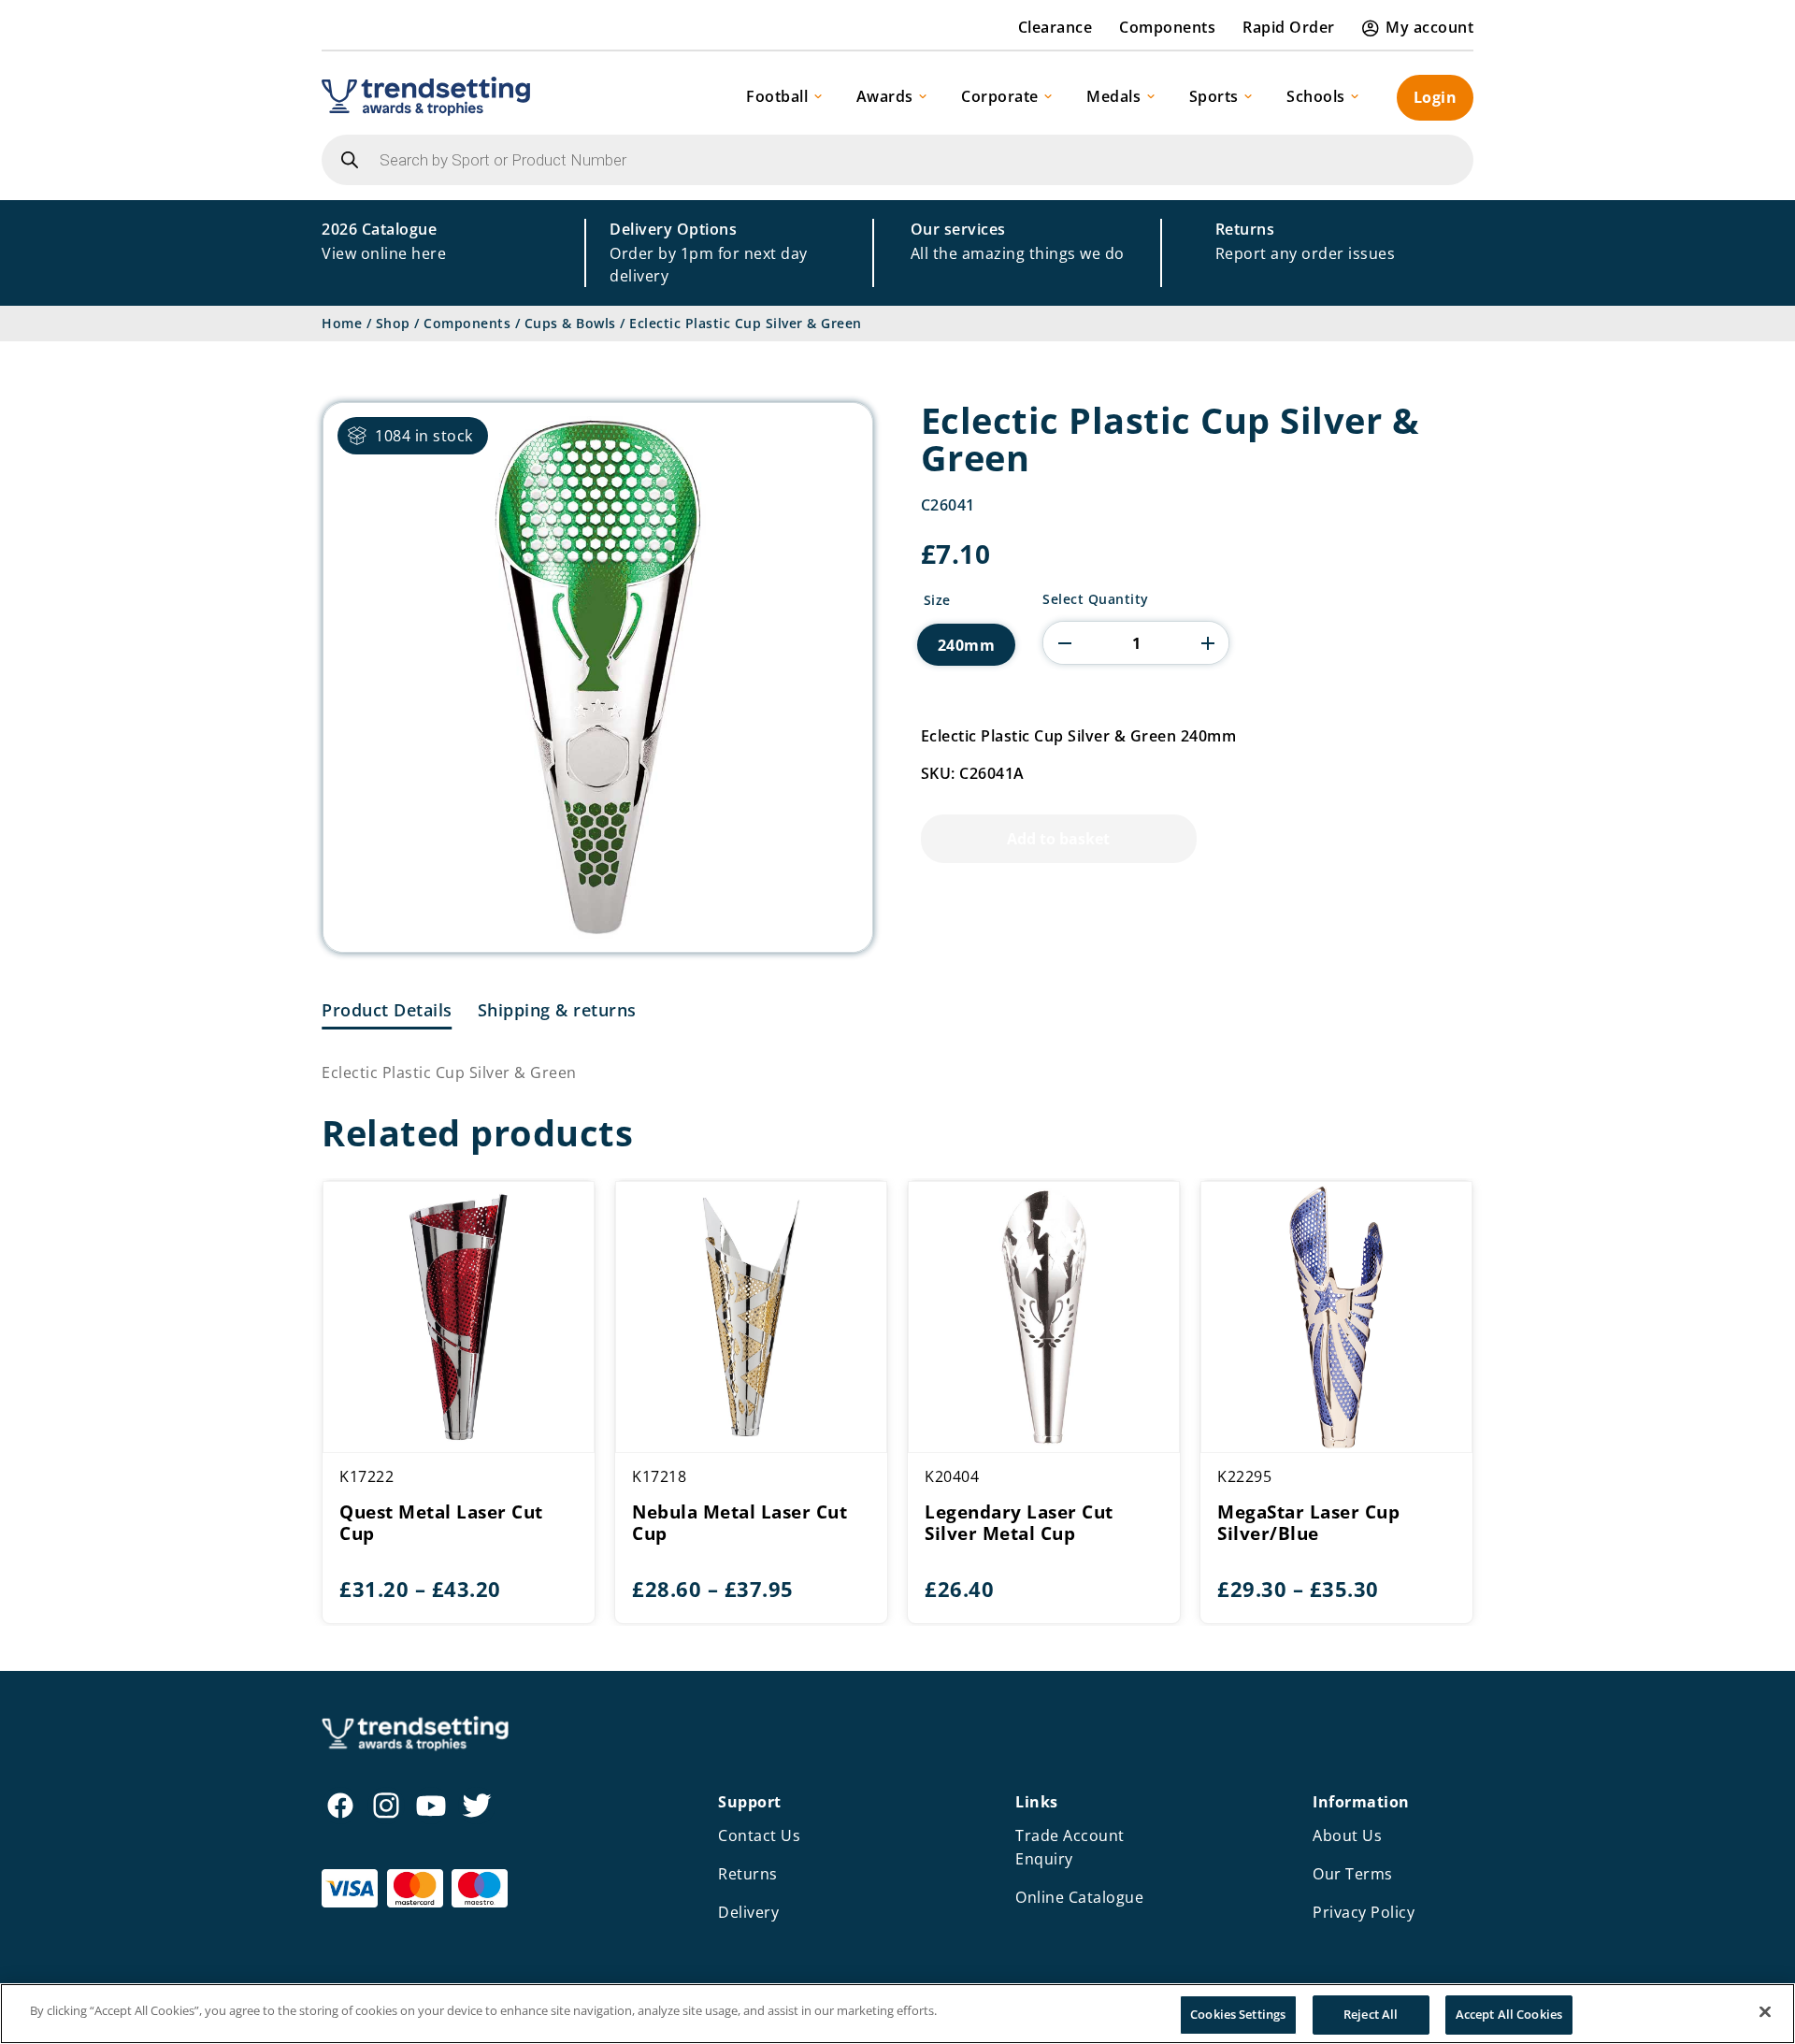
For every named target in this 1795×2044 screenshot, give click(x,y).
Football (777, 96)
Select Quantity (1096, 599)
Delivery (748, 1912)
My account (1429, 27)
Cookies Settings (1238, 2014)
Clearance (1055, 27)
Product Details (387, 1010)
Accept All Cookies (1509, 2014)
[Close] (1765, 2011)
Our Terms (1353, 1874)
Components (1167, 27)
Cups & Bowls (570, 323)
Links (1037, 1802)
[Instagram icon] (386, 1806)
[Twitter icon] (477, 1806)
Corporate (1000, 96)
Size (937, 600)
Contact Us (759, 1835)
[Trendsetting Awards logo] (426, 96)
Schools (1316, 96)
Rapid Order (1289, 27)
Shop (393, 323)
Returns (748, 1874)
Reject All (1371, 2014)
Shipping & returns (557, 1010)
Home (342, 323)
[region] (897, 2014)
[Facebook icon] (340, 1806)
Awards (885, 96)
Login (1436, 97)
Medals (1113, 96)
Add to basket (1058, 839)
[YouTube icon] (431, 1806)
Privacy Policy (1364, 1912)
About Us (1347, 1835)
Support (750, 1802)
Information (1361, 1802)
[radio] (967, 645)
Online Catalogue (1079, 1897)
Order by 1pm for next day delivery (709, 252)
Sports (1214, 96)
